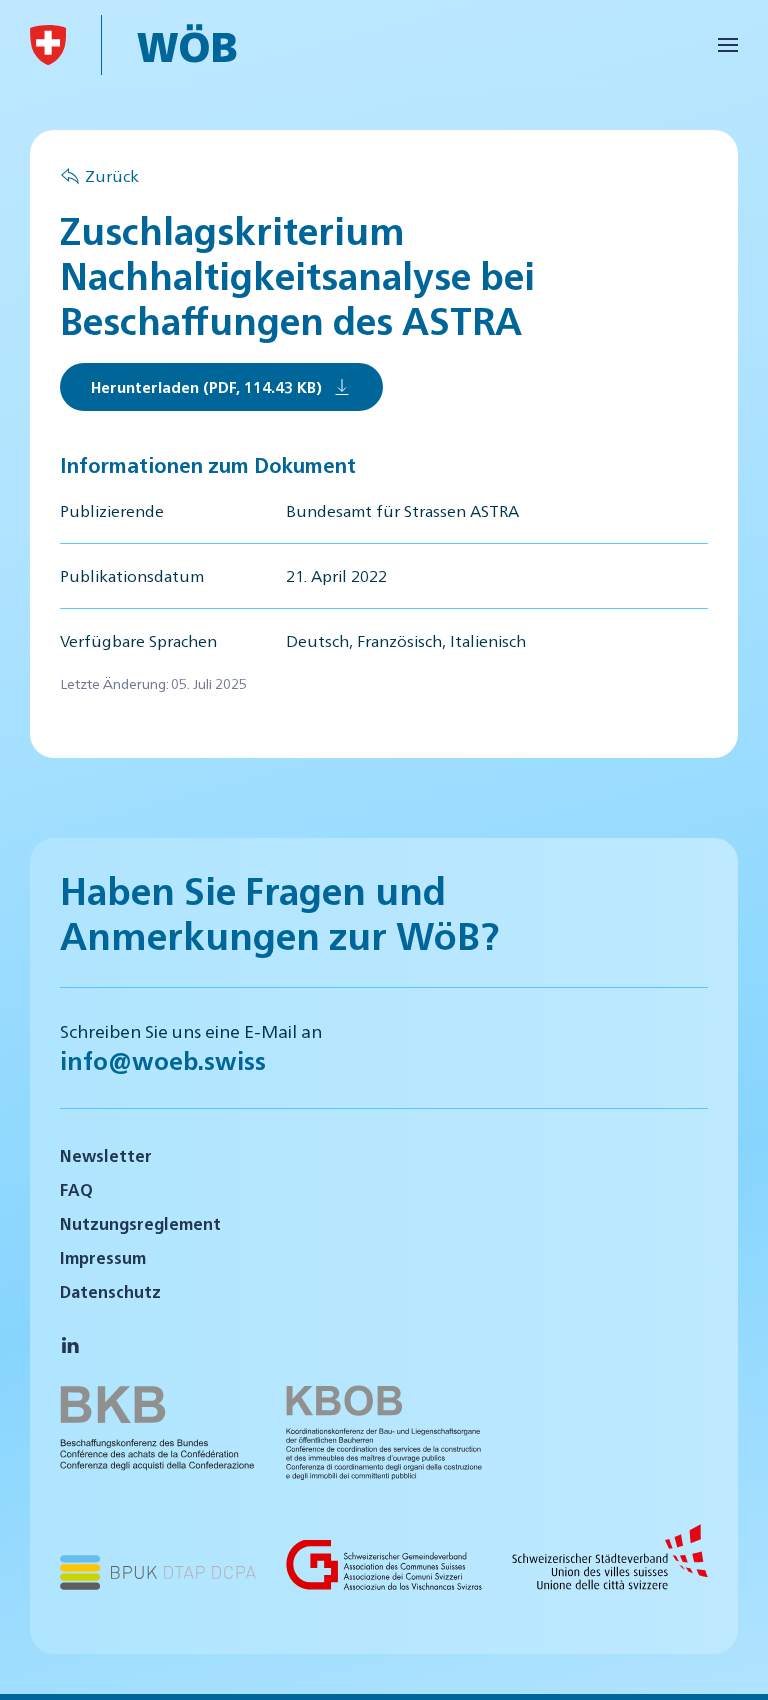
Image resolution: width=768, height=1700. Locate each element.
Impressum (103, 1257)
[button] (728, 45)
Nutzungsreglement (140, 1223)
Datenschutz (110, 1291)
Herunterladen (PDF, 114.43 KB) (206, 386)
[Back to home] (48, 45)
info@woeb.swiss (163, 1060)
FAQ (76, 1189)
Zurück (112, 175)
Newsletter (106, 1155)
